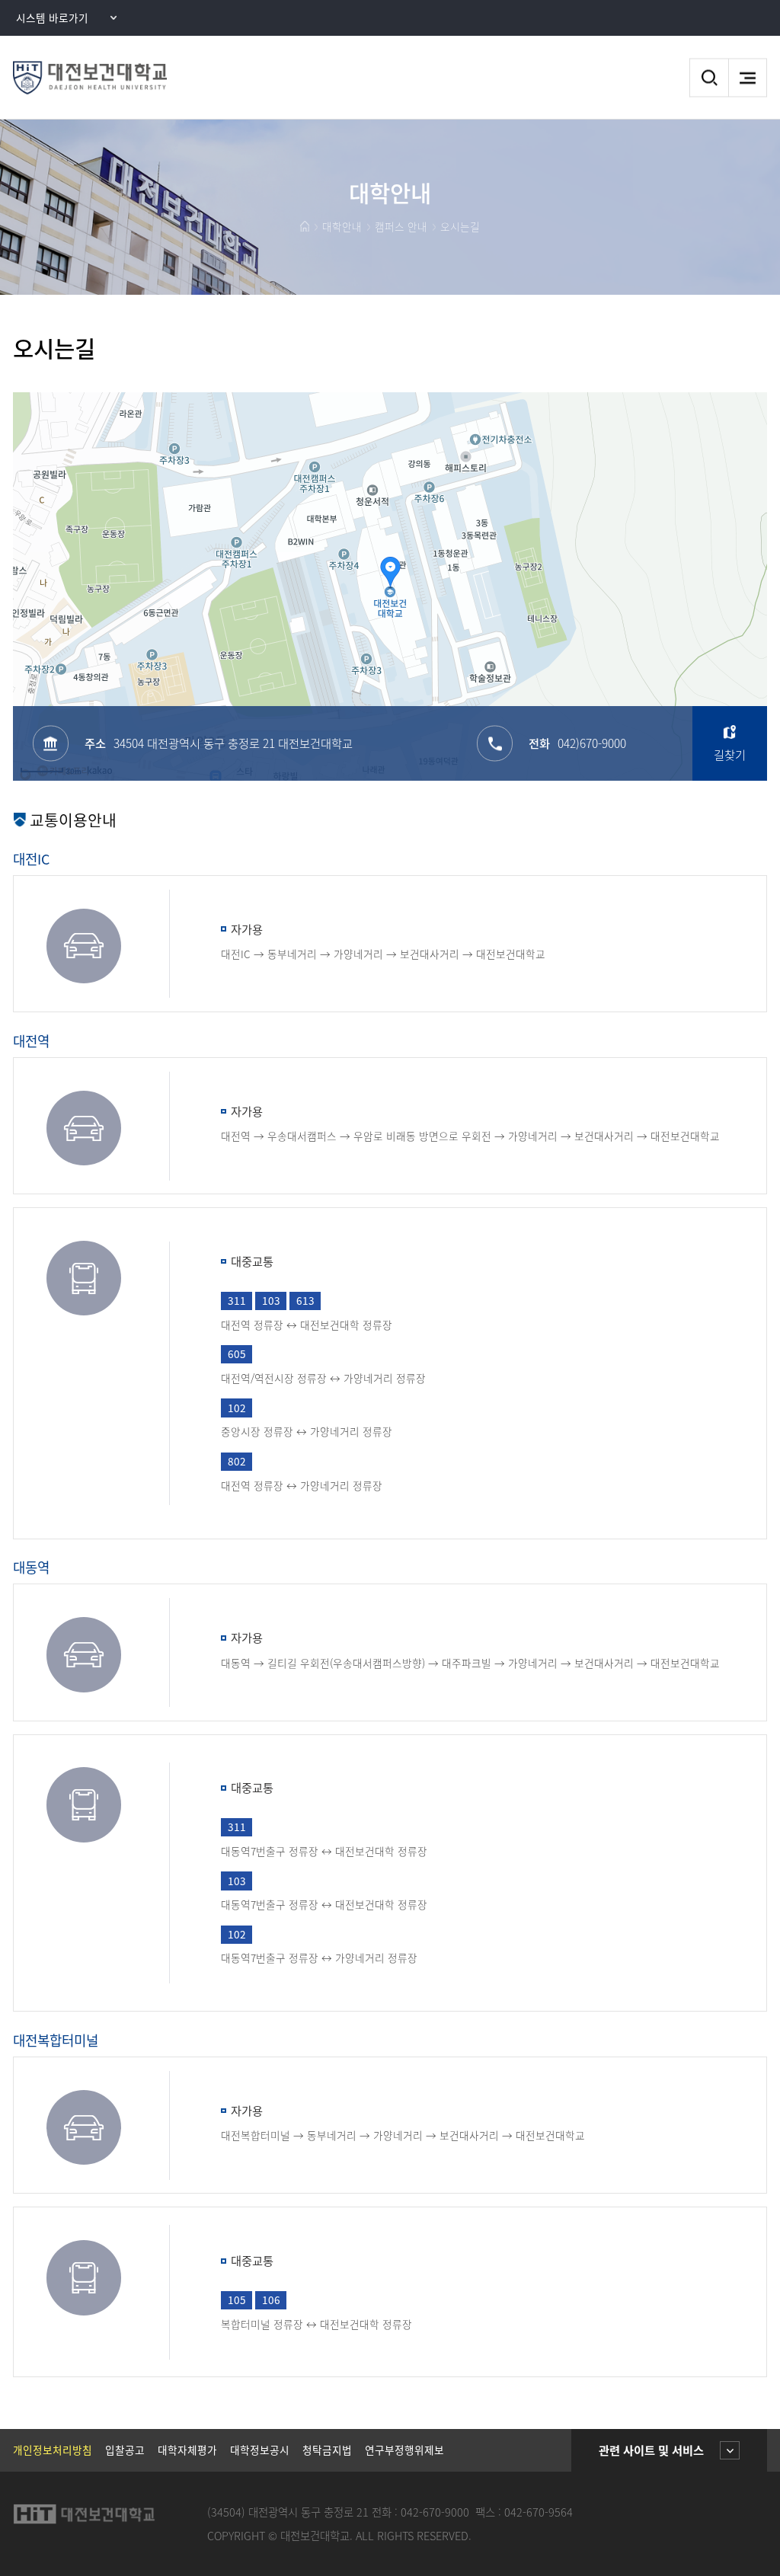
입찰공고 (125, 2450)
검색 (709, 78)
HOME (305, 226)
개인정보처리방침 (53, 2450)
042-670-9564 (539, 2512)
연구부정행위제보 (404, 2450)
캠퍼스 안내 (401, 226)
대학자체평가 (187, 2450)
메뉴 (748, 78)
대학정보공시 (260, 2450)
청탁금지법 (327, 2450)
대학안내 (342, 226)
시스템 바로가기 (52, 18)
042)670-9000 (592, 743)
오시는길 (460, 226)
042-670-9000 (435, 2512)
